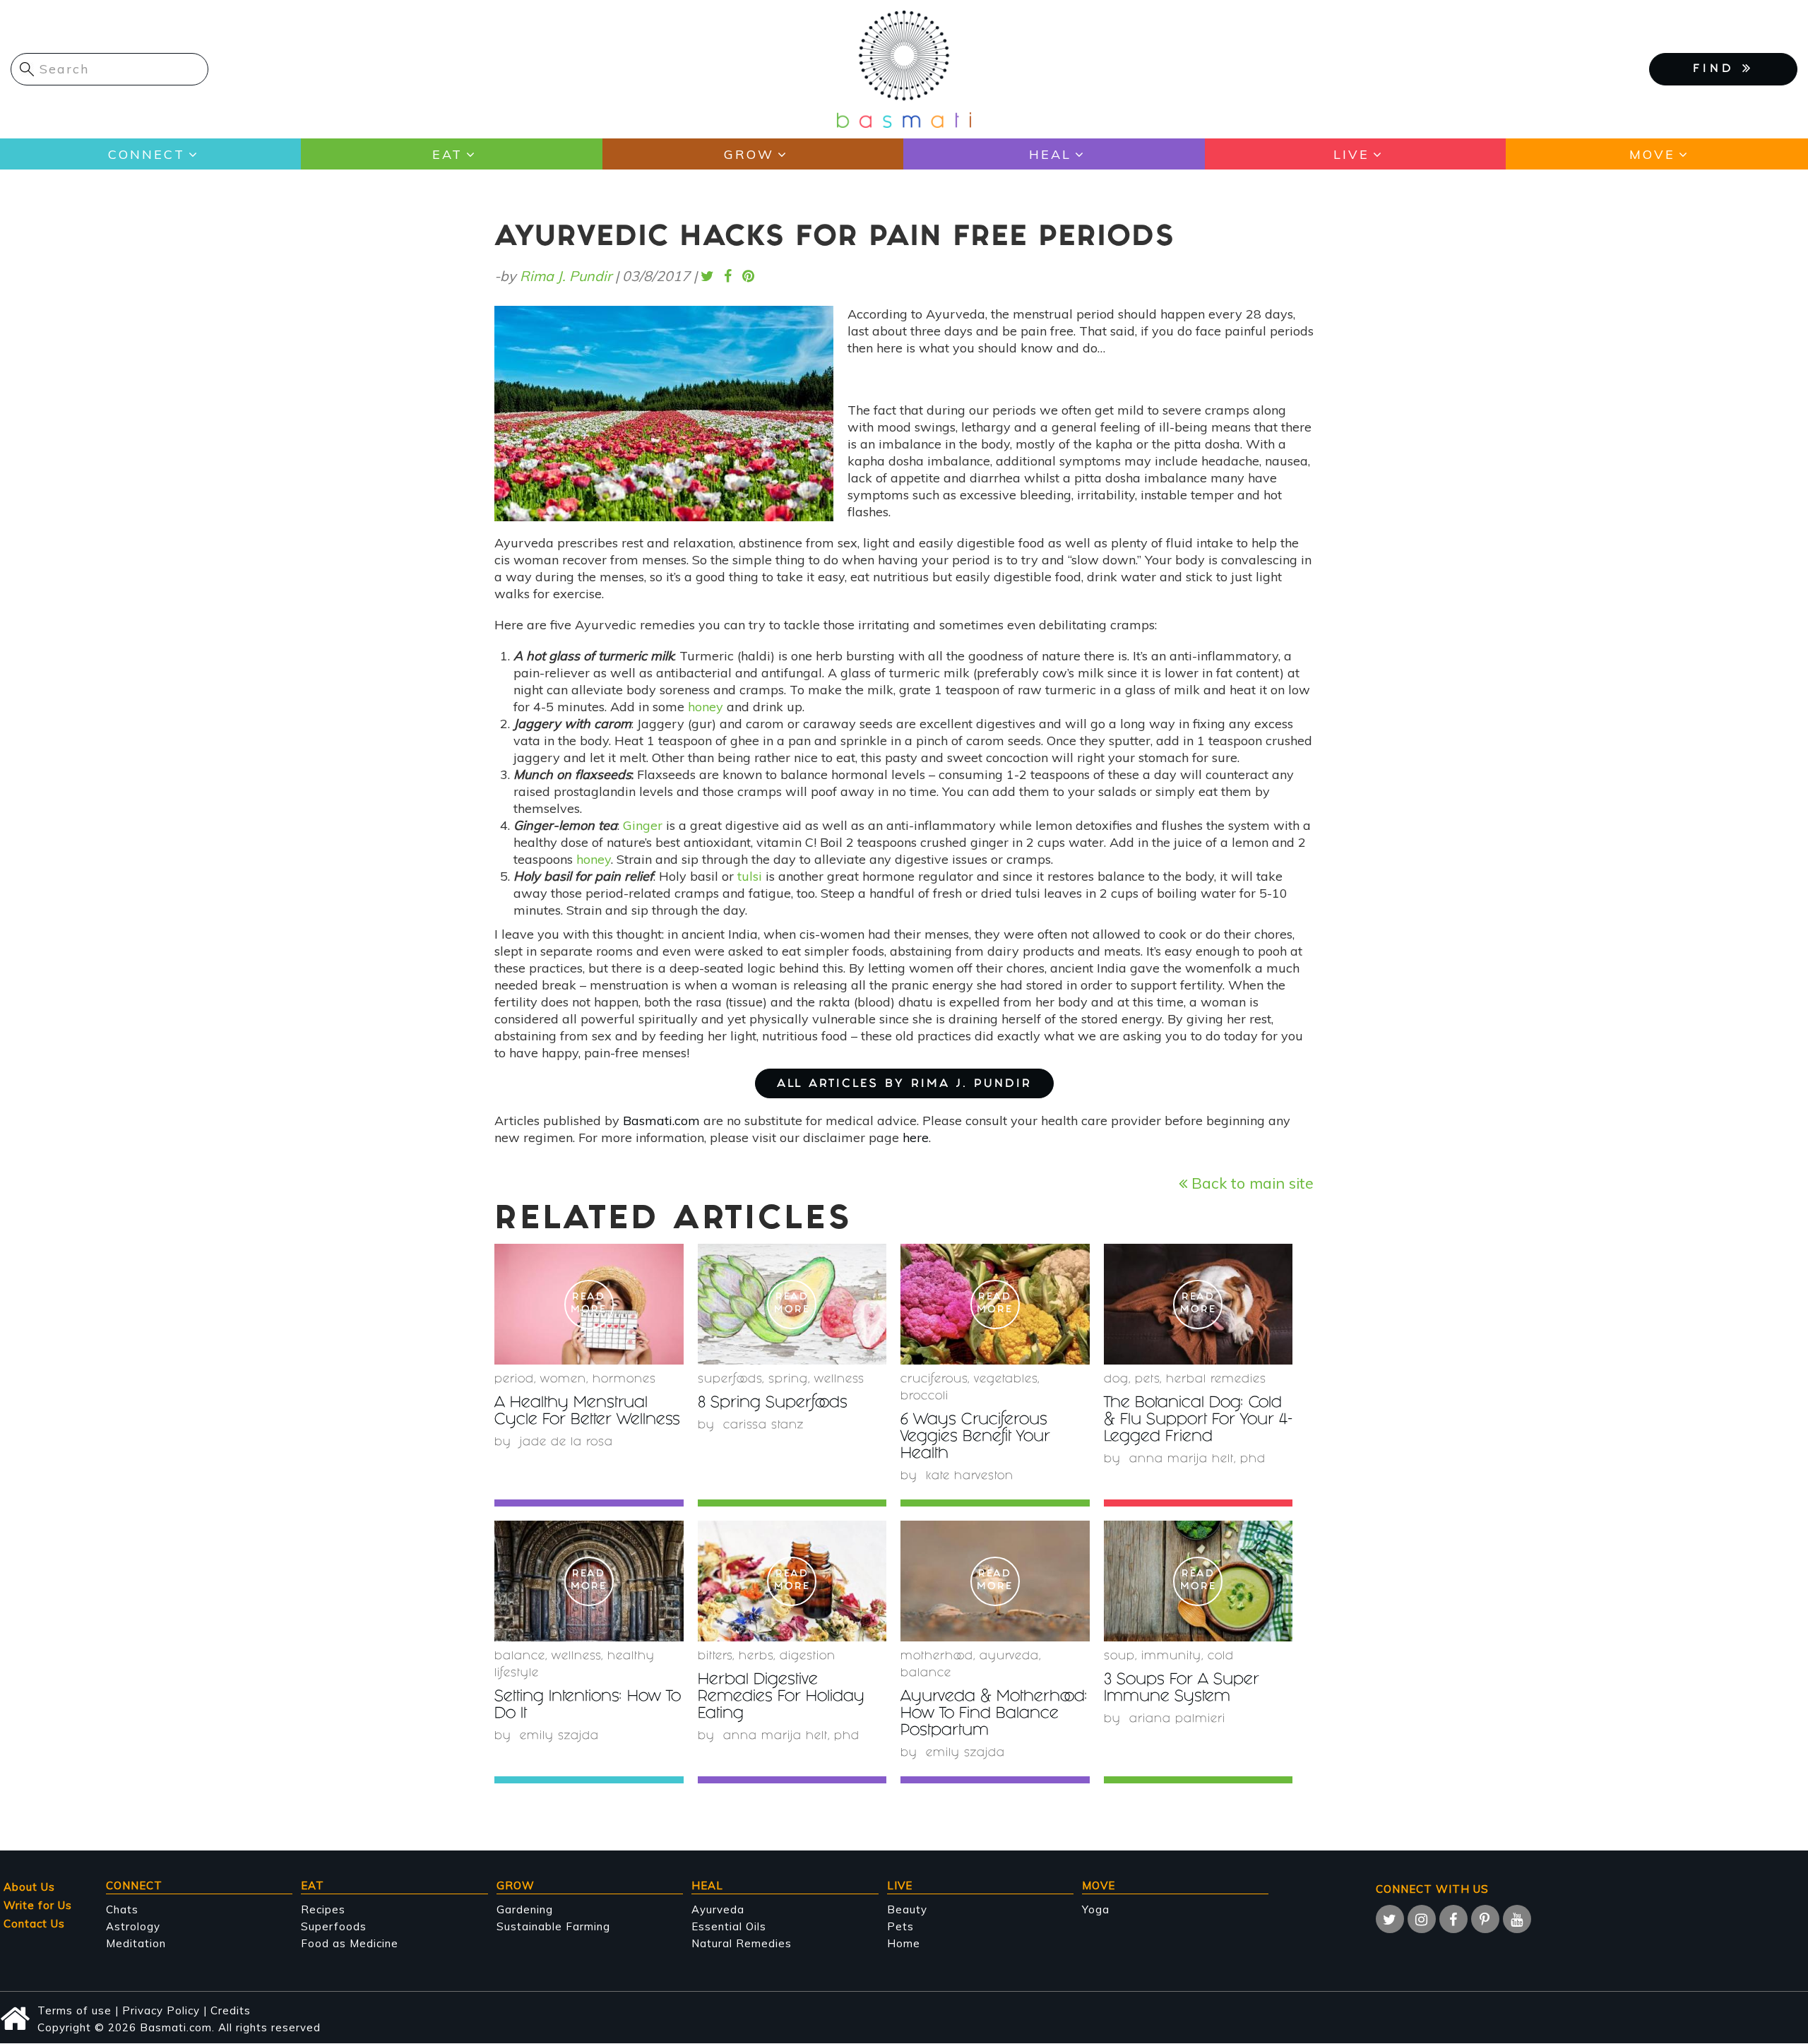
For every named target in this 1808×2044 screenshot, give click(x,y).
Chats (122, 1909)
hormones (624, 1380)
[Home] (904, 68)
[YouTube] (1517, 1919)
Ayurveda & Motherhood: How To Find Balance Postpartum (994, 1715)
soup (1119, 1657)
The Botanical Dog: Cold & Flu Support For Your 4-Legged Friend (1198, 1421)
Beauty (907, 1909)
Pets (1147, 1380)
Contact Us (34, 1924)
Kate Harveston (970, 1476)
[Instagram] (1422, 1919)
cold (1221, 1657)
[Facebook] (1453, 1919)
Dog (1116, 1380)
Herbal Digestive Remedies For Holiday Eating (781, 1698)
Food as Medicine (350, 1943)
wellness (839, 1380)
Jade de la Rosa (566, 1443)
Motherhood (937, 1657)
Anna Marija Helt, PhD (1197, 1460)
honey (706, 707)
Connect (147, 154)
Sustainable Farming (553, 1926)
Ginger (643, 825)
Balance (520, 1657)
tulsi (750, 876)
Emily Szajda (559, 1736)
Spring (788, 1380)
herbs (756, 1657)
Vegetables (1006, 1380)
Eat (447, 154)
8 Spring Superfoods (773, 1404)
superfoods (730, 1380)
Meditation (136, 1943)
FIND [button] (1718, 70)
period (514, 1380)
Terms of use (75, 2010)
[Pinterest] (1485, 1919)
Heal (1050, 154)
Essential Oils (729, 1926)
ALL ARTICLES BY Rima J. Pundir (904, 1085)
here (916, 1137)
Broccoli (924, 1397)
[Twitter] (1390, 1919)
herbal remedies (1216, 1380)
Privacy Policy (161, 2010)
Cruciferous (934, 1380)
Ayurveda (1009, 1657)
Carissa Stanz (763, 1426)
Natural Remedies (742, 1943)
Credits (231, 2010)
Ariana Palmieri (1177, 1719)
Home (904, 1943)
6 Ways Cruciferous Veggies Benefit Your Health (975, 1438)
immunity (1171, 1657)
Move (1652, 154)
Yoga (1096, 1909)
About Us (29, 1887)
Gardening (525, 1909)
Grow (749, 154)
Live (1351, 154)
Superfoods (334, 1926)
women (563, 1380)
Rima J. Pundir (566, 276)
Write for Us (38, 1905)
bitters (715, 1657)
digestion (808, 1657)
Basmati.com (661, 1121)
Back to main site (1250, 1183)
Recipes (323, 1909)
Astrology (133, 1926)
